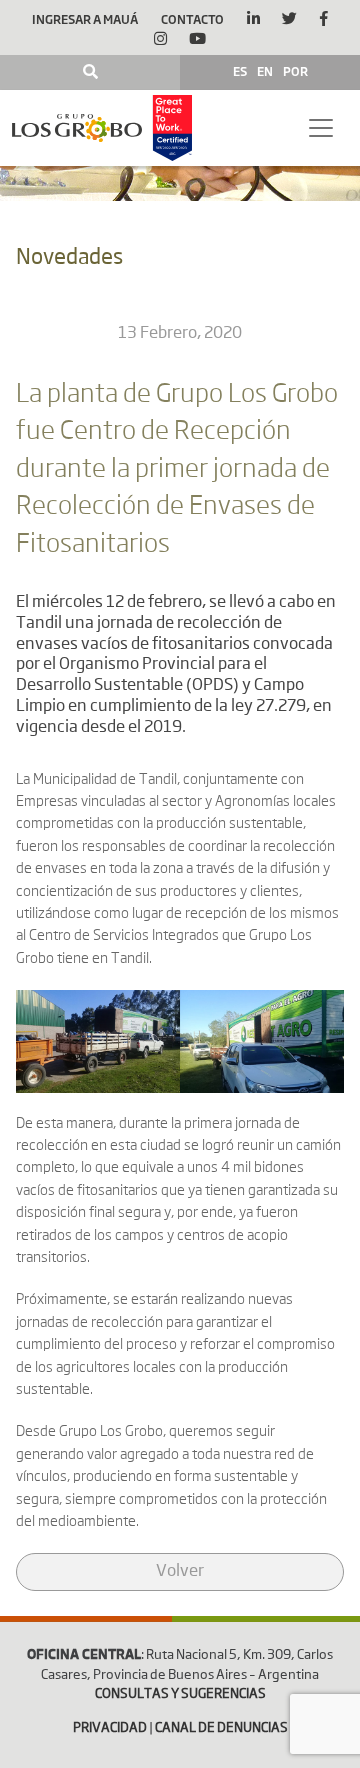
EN (265, 71)
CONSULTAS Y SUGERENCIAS (180, 1694)
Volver (180, 1572)
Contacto (192, 19)
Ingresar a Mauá (85, 19)
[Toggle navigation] (321, 128)
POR (295, 71)
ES (240, 71)
